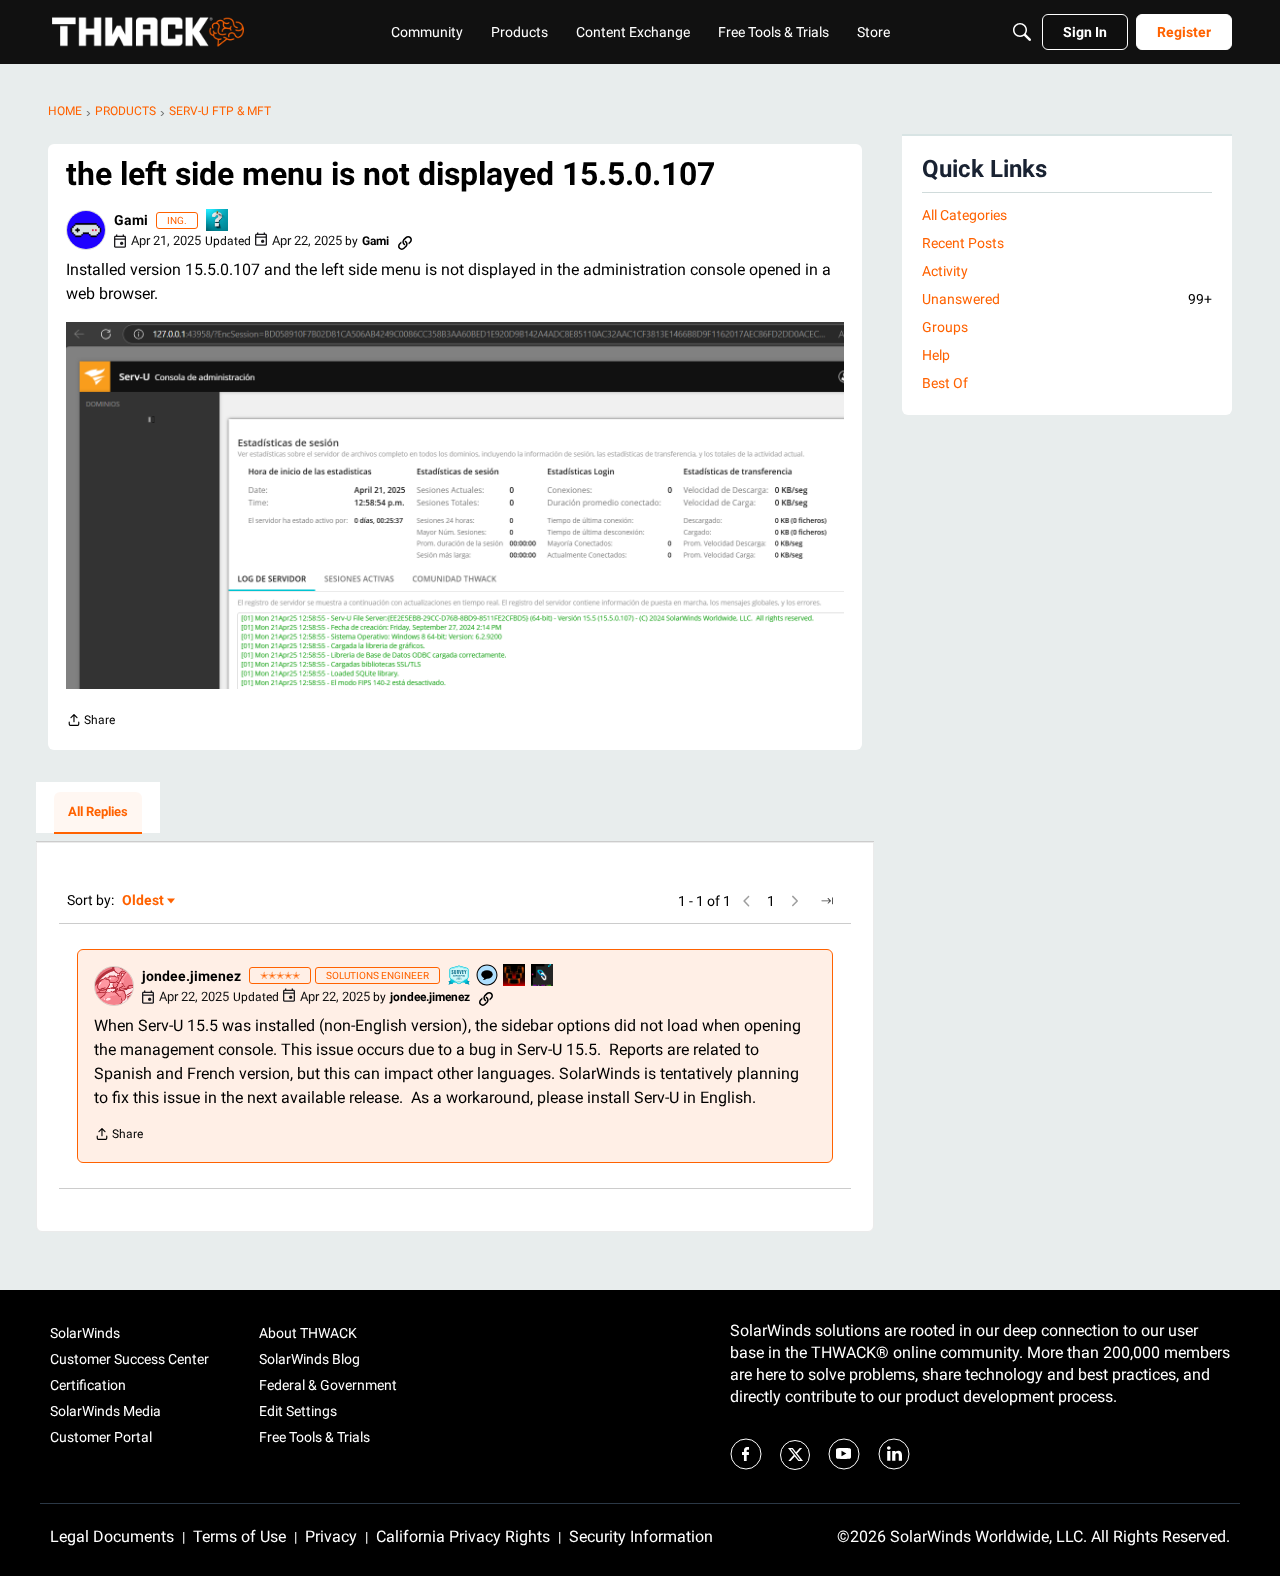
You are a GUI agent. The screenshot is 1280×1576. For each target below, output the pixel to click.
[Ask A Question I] (218, 221)
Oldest (144, 901)
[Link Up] (543, 976)
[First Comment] (488, 976)
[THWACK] (148, 32)
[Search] (1022, 32)
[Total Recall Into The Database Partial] (515, 976)
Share (90, 722)
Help (936, 355)
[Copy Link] (405, 241)
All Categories (964, 215)
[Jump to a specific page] (827, 901)
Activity (945, 271)
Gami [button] (131, 220)
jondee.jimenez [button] (191, 976)
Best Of (945, 383)
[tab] (98, 813)
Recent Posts (963, 243)
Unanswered (1067, 299)
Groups (945, 327)
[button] (86, 230)
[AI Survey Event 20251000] (460, 976)
